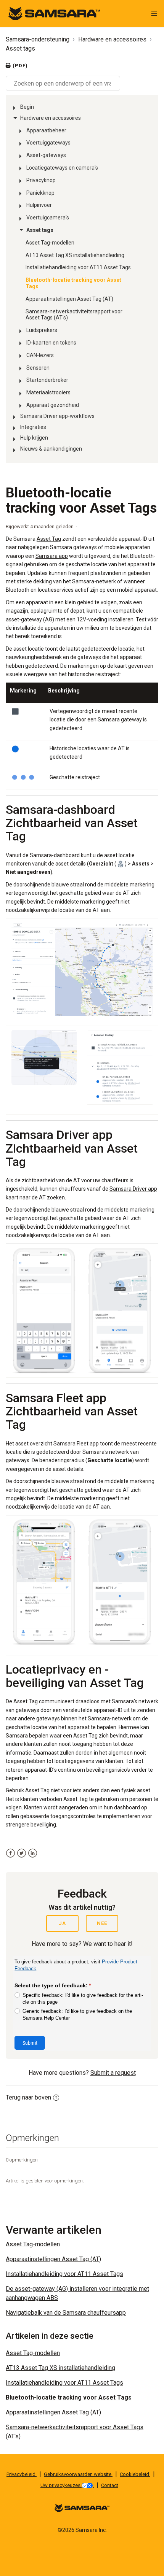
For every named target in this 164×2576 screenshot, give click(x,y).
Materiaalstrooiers (48, 392)
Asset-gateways (46, 155)
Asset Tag (49, 539)
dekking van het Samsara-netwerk (75, 581)
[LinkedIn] (33, 1853)
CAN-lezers (40, 355)
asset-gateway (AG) (30, 619)
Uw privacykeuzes (61, 2485)
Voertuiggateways (48, 143)
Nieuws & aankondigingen (51, 449)
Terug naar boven (28, 2097)
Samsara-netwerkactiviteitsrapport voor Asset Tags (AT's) (74, 315)
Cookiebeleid (135, 2474)
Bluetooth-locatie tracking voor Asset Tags (73, 283)
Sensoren (38, 368)
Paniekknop (40, 193)
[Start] (54, 13)
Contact (110, 2485)
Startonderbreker (47, 380)
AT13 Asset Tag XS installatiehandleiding (75, 255)
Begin (27, 107)
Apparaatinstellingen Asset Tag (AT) (69, 299)
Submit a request (113, 2073)
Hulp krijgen (34, 438)
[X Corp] (22, 1853)
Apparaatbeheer (46, 130)
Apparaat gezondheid (53, 405)
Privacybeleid (22, 2474)
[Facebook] (10, 1853)
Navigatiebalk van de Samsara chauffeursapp (66, 2313)
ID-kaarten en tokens (51, 343)
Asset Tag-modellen (50, 243)
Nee (102, 1923)
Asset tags (20, 48)
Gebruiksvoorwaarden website (78, 2474)
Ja (62, 1923)
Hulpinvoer (39, 205)
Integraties (33, 427)
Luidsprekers (42, 330)
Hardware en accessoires (112, 39)
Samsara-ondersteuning (38, 39)
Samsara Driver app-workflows (57, 416)
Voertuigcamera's (48, 218)
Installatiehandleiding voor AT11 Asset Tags (78, 267)
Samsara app (52, 556)
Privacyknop (41, 180)
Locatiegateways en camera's (62, 168)
